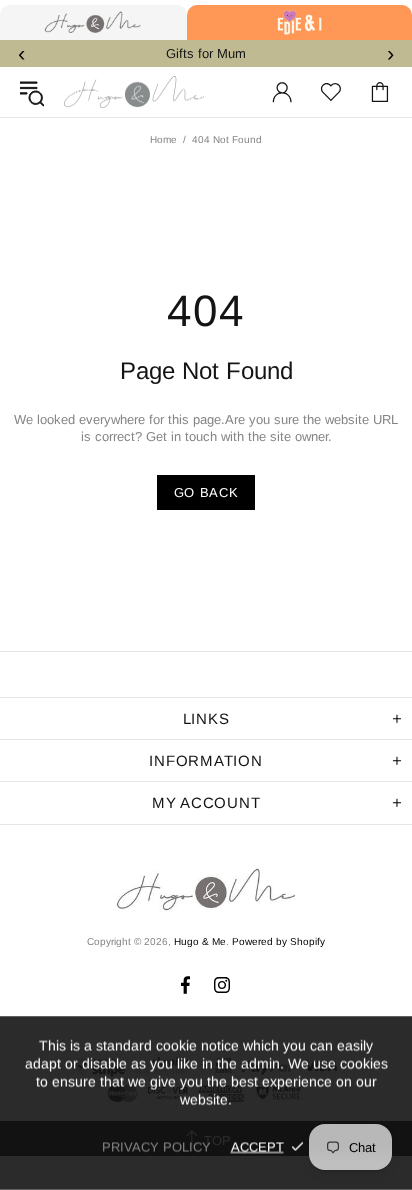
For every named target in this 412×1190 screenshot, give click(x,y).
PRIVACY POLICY (156, 1146)
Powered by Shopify (278, 941)
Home (163, 139)
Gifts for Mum (206, 53)
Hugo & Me (134, 92)
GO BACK (206, 492)
